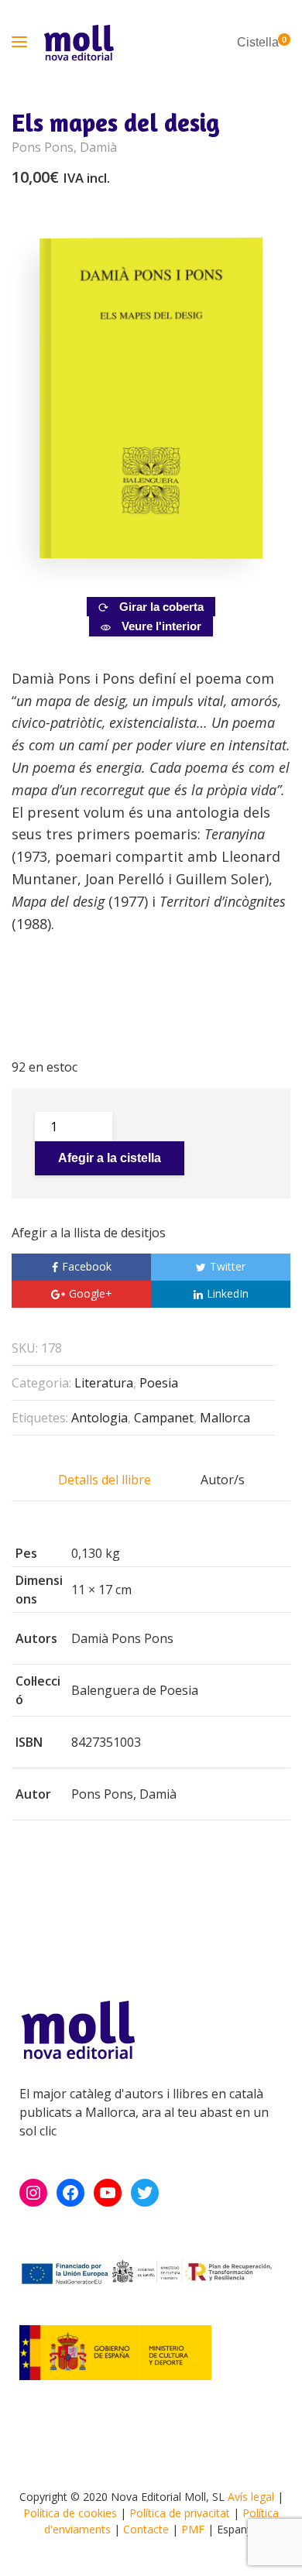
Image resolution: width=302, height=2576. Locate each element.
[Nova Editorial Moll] (79, 43)
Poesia (159, 1383)
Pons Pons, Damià (64, 147)
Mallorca (225, 1418)
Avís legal (251, 2497)
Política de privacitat (180, 2513)
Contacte (146, 2529)
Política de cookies (70, 2513)
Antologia (100, 1418)
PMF (193, 2529)
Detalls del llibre (105, 1480)
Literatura (104, 1383)
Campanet (164, 1418)
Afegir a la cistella (110, 1158)
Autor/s (223, 1480)
